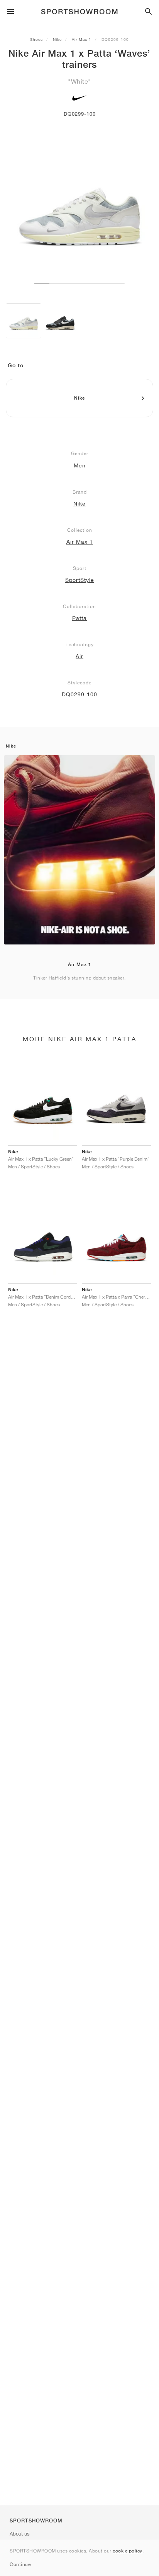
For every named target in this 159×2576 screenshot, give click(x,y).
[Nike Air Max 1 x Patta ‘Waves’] (24, 321)
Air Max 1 (82, 39)
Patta (79, 618)
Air (79, 656)
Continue (20, 2564)
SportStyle (80, 580)
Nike (57, 39)
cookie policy (128, 2551)
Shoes (36, 39)
